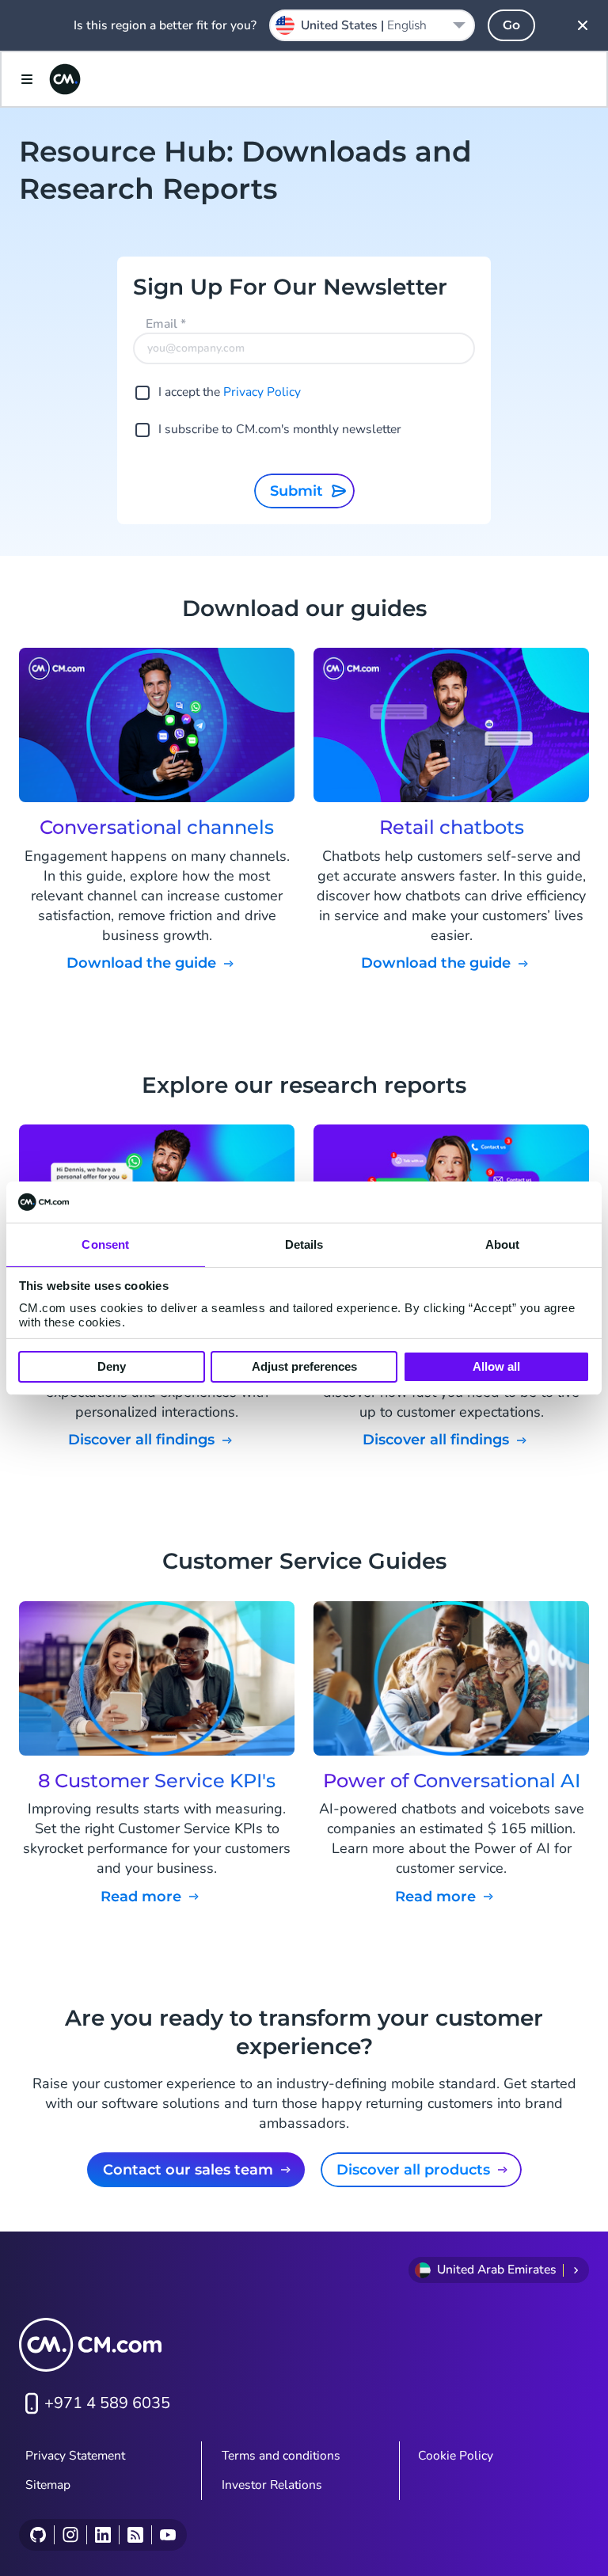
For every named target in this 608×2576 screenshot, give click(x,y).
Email (166, 324)
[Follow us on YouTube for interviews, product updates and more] (167, 2535)
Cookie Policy (456, 2456)
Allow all (496, 1366)
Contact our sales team (188, 2170)
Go (511, 25)
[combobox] (372, 25)
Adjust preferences (304, 1366)
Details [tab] (304, 1244)
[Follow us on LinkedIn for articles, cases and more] (103, 2535)
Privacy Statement (75, 2456)
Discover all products (413, 2170)
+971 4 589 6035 (107, 2403)
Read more (141, 1897)
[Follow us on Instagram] (70, 2535)
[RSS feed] (135, 2535)
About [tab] (503, 1244)
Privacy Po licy (262, 392)
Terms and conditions (281, 2456)
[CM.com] (65, 79)
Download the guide (141, 963)
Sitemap (48, 2485)
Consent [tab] (105, 1244)
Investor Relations (272, 2485)
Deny (112, 1366)
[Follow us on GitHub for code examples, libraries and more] (38, 2535)
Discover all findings (141, 1440)
